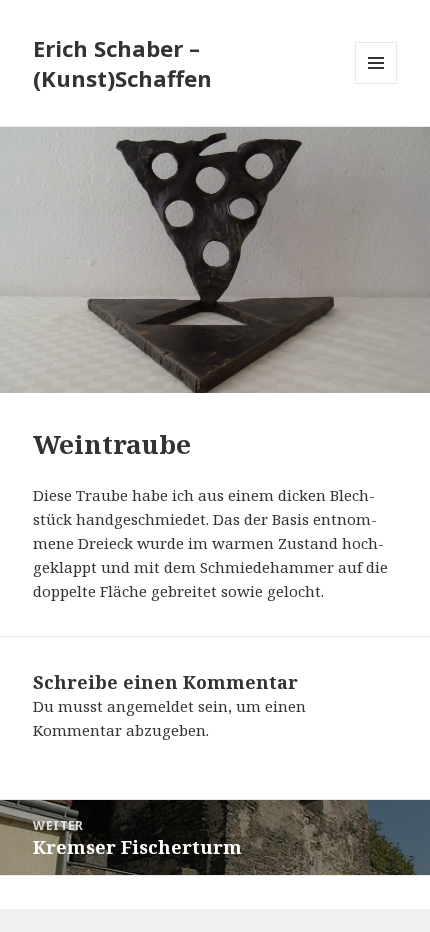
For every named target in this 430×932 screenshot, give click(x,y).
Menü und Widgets (376, 83)
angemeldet (150, 706)
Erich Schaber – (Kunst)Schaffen (122, 63)
